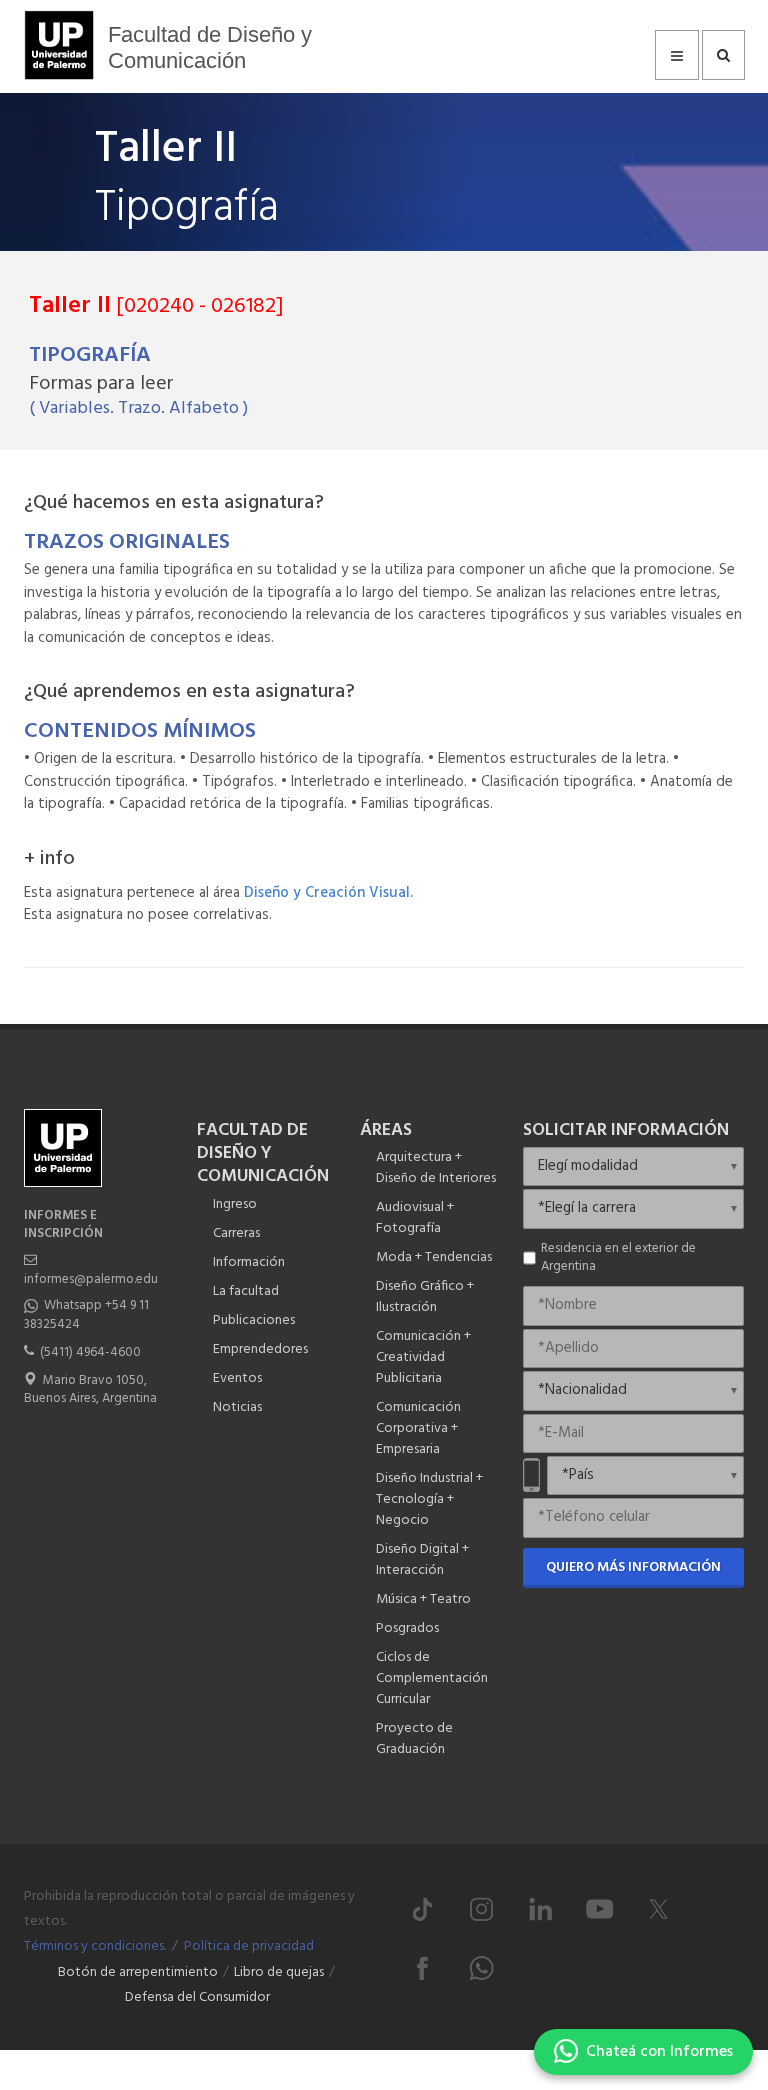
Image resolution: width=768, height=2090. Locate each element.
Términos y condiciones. (95, 1946)
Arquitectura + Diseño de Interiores (436, 1168)
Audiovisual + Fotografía (415, 1218)
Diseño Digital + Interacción (422, 1560)
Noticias (237, 1407)
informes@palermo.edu (91, 1279)
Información (249, 1262)
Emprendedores (260, 1349)
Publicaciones (254, 1320)
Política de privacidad (249, 1946)
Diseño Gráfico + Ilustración (425, 1297)
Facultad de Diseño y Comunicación (210, 47)
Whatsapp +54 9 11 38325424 (86, 1314)
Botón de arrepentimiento (138, 1972)
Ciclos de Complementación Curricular (432, 1678)
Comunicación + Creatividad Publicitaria (423, 1357)
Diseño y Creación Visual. (328, 893)
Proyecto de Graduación (414, 1739)
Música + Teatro (423, 1599)
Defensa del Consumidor (197, 1997)
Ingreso (235, 1204)
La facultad (246, 1291)
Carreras (236, 1233)
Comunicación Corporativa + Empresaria (418, 1428)
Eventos (237, 1378)
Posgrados (407, 1628)
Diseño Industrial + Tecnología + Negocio (429, 1499)
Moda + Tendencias (434, 1257)
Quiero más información (633, 1567)
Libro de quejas (279, 1972)
